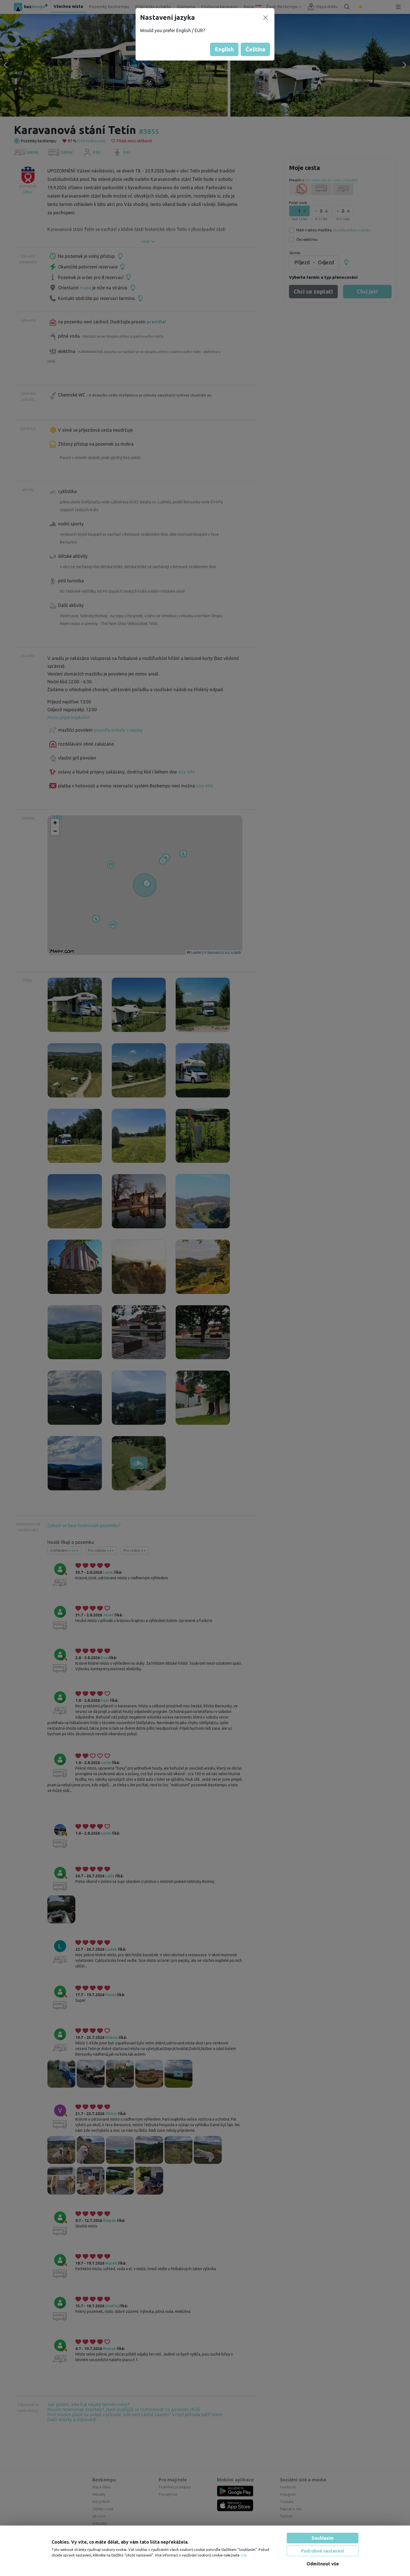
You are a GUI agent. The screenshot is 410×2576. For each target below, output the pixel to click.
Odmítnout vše (323, 2564)
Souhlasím (323, 2538)
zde (243, 2555)
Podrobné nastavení (323, 2551)
